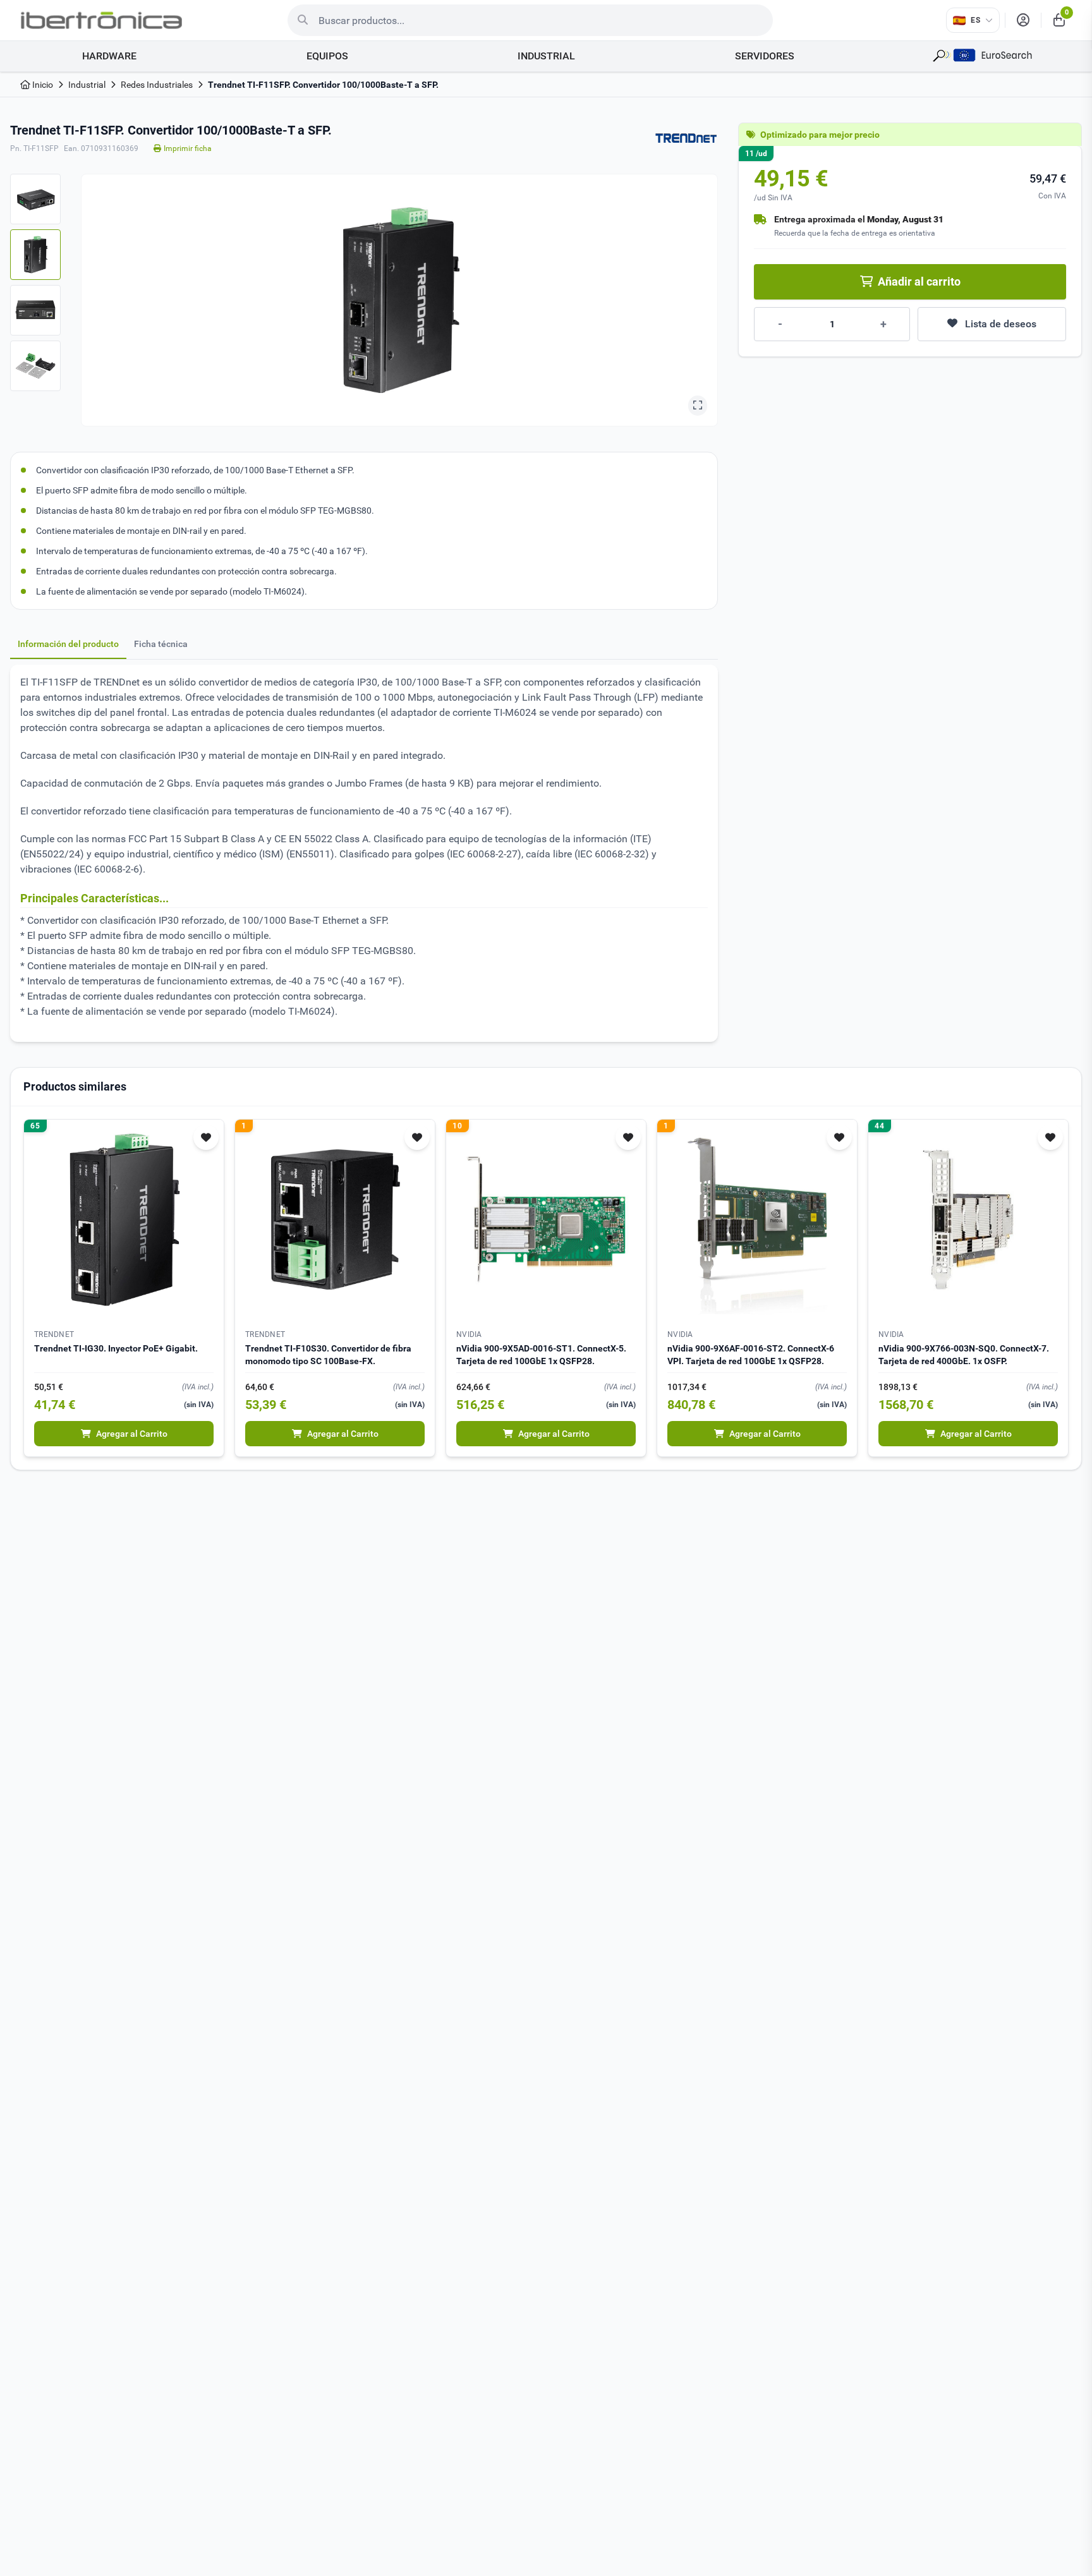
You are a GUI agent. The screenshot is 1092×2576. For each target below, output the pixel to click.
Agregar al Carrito (132, 1434)
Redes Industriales (157, 85)
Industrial (87, 85)
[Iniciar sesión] (1023, 20)
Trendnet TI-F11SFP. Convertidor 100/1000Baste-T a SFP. (323, 85)
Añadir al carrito (919, 281)
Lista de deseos (1001, 324)
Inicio (42, 85)
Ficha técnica (161, 644)
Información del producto (68, 644)
